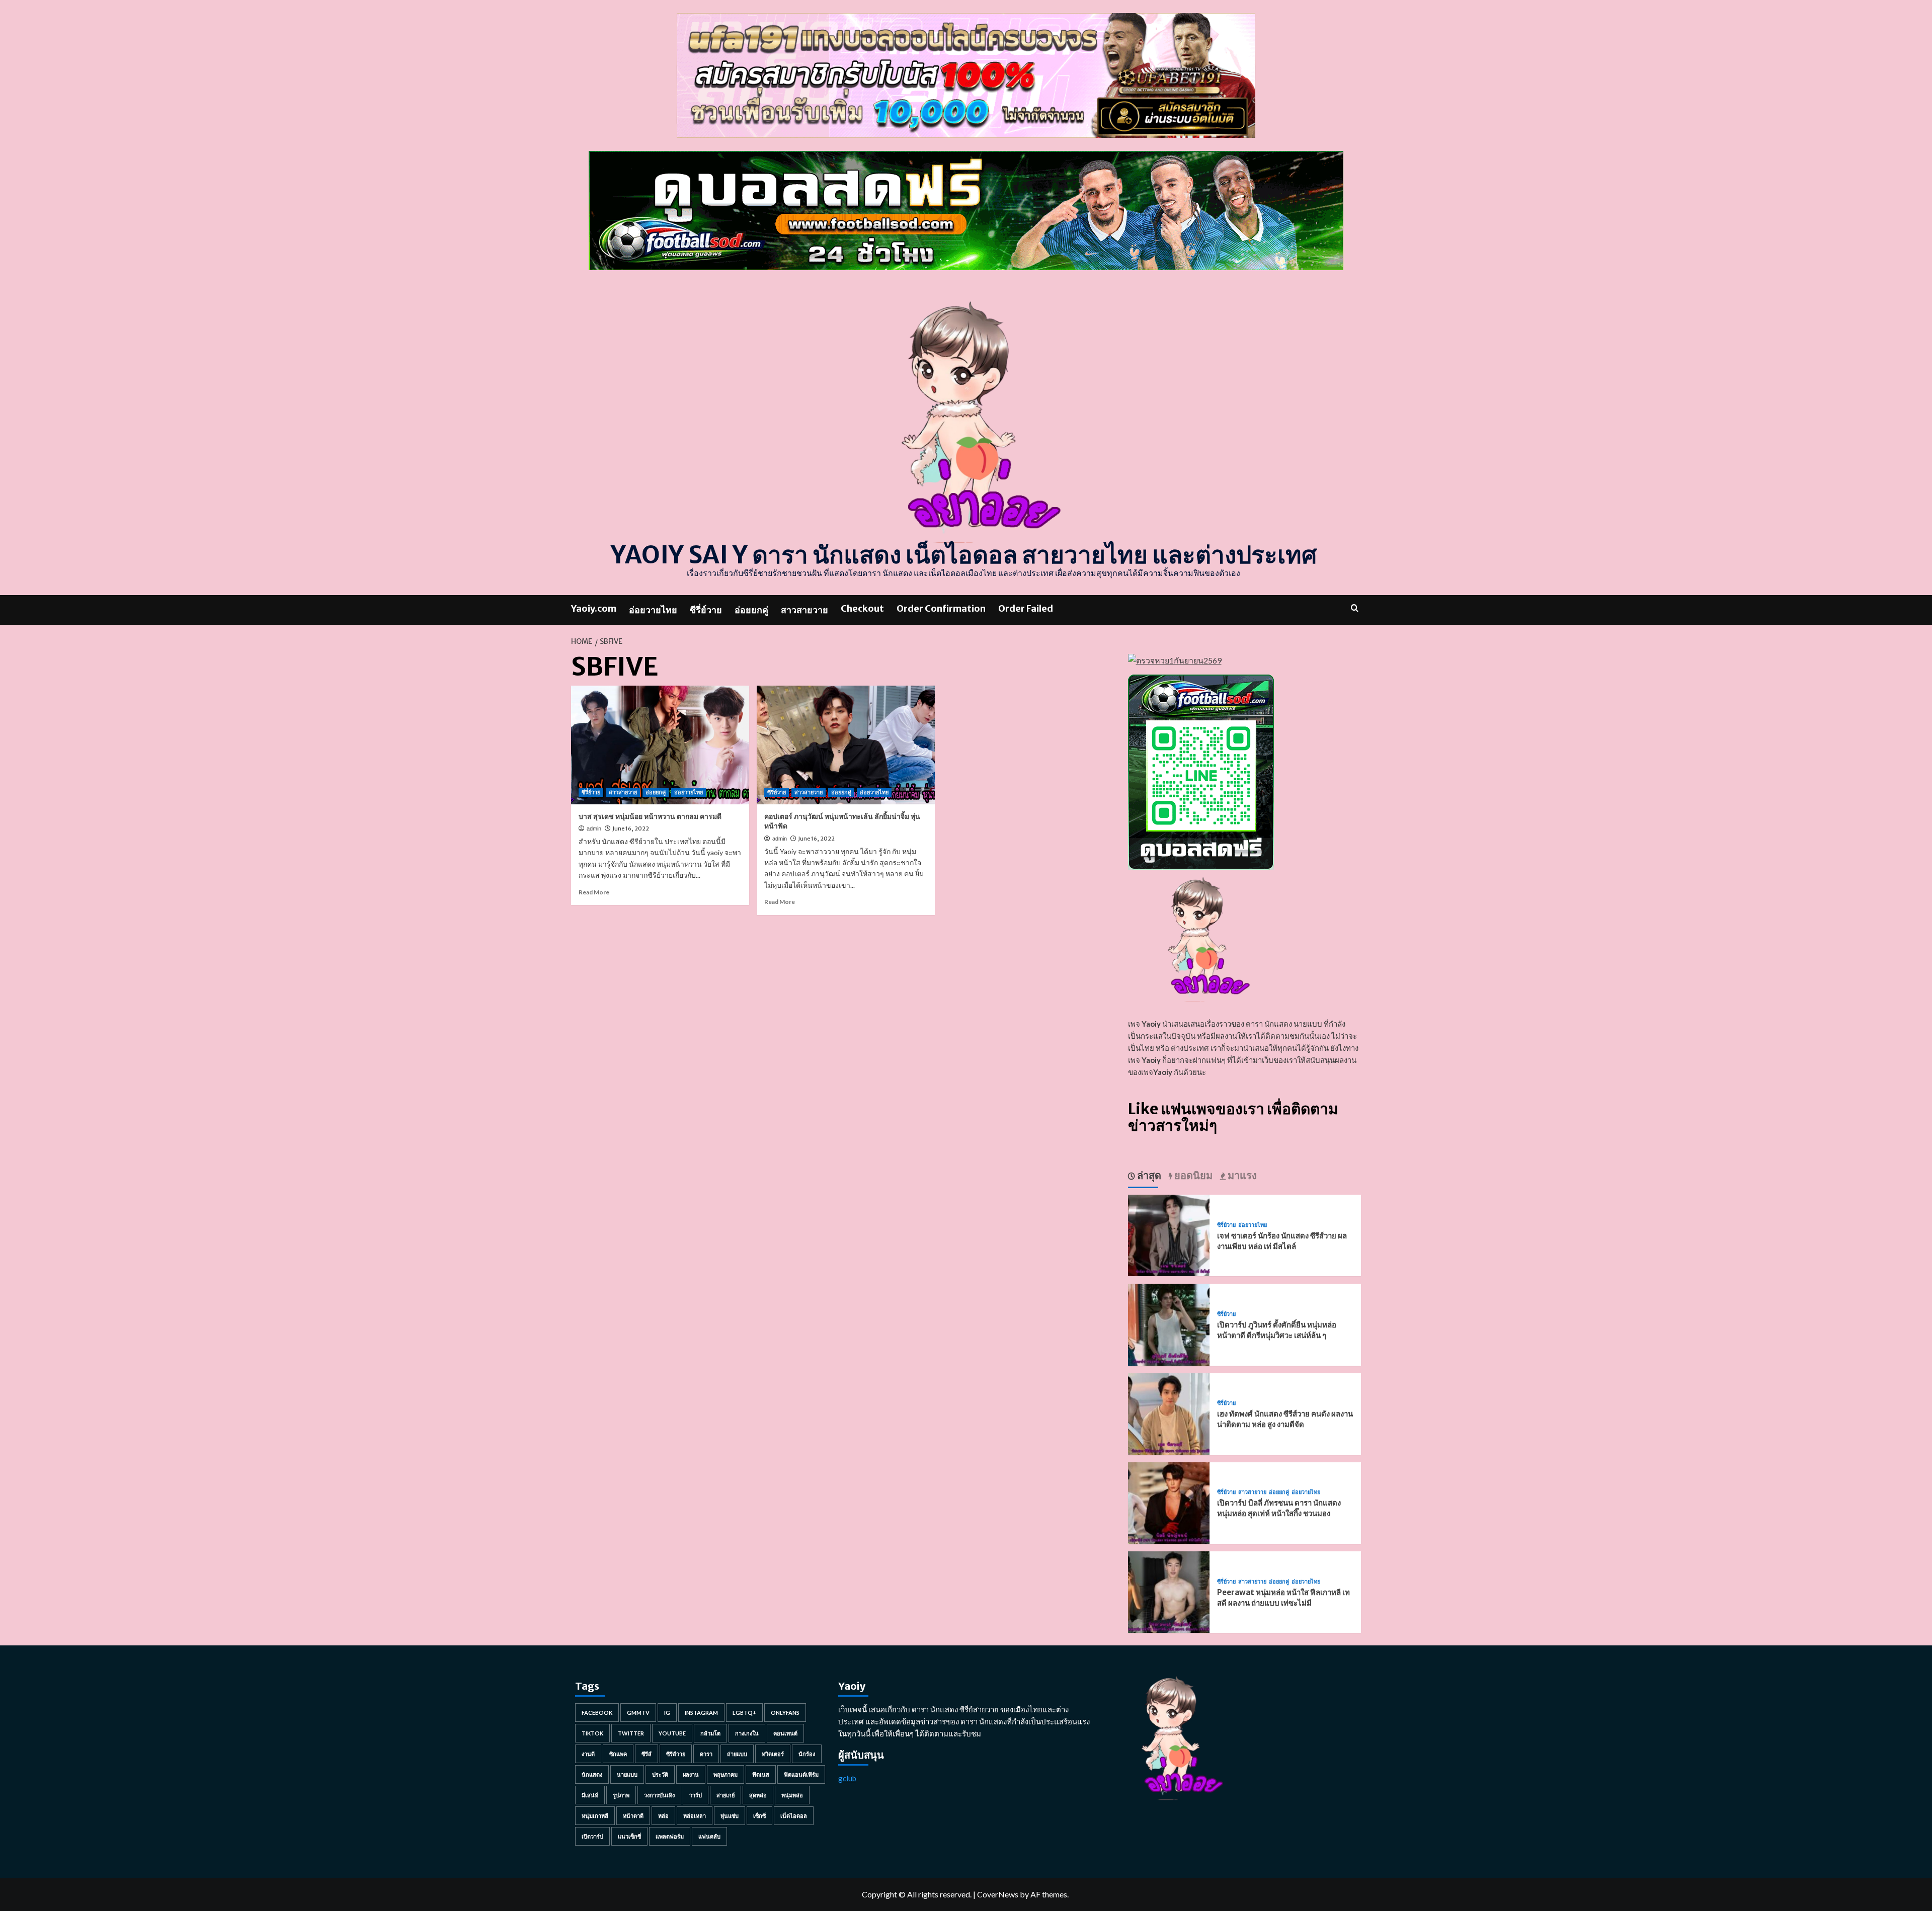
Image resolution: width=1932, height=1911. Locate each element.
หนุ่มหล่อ (792, 1795)
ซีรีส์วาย (676, 1754)
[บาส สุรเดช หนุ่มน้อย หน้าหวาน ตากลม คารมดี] (660, 745)
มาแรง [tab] (1241, 1175)
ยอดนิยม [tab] (1192, 1175)
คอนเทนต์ (785, 1733)
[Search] (1355, 608)
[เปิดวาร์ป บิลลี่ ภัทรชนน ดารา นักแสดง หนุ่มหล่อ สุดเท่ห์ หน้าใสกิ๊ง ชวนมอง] (1169, 1502)
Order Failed (1026, 608)
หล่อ (663, 1816)
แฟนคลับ (709, 1836)
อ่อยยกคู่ (751, 610)
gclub (847, 1778)
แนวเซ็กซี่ (629, 1836)
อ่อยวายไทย (653, 610)
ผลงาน (691, 1774)
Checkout (862, 608)
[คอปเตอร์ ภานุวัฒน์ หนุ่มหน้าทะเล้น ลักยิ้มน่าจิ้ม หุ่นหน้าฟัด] (846, 745)
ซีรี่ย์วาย (706, 610)
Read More (594, 892)
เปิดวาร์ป (592, 1836)
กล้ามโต (710, 1733)
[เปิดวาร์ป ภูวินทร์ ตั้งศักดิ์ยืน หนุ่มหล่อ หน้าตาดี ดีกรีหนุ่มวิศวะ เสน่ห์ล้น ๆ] (1169, 1324)
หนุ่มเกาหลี (595, 1816)
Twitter (631, 1733)
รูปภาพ (621, 1795)
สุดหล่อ (758, 1795)
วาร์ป (696, 1795)
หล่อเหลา (695, 1816)
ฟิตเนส (761, 1774)
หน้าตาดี (633, 1816)
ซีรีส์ (647, 1754)
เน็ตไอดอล (794, 1816)
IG (667, 1713)
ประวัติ (660, 1774)
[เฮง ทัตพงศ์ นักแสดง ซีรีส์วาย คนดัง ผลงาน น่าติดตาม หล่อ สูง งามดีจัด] (1169, 1413)
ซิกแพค (618, 1754)
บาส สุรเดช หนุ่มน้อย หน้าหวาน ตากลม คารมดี (650, 816)
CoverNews (998, 1894)
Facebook (597, 1713)
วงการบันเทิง (659, 1795)
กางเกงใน (747, 1733)
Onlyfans (785, 1713)
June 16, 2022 (631, 828)
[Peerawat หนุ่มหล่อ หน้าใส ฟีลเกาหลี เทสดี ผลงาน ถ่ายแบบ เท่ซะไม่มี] (1169, 1591)
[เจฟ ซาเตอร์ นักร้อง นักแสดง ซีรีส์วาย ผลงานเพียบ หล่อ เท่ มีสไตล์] (1169, 1234)
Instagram (701, 1713)
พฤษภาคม (726, 1774)
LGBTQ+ (744, 1713)
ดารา (706, 1754)
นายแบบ (627, 1774)
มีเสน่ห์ (590, 1795)
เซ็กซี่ (759, 1816)
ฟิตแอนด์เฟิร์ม (801, 1774)
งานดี (588, 1754)
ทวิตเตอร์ (773, 1754)
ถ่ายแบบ (737, 1754)
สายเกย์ (726, 1795)
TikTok (592, 1733)
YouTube (672, 1733)
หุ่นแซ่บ (730, 1816)
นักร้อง (807, 1754)
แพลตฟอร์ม (670, 1836)
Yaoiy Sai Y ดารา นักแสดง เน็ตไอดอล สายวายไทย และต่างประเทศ (964, 555)
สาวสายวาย (804, 610)
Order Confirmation (941, 608)
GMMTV (638, 1713)
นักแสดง (592, 1774)
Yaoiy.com (594, 608)
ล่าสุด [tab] (1148, 1175)
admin (594, 828)
